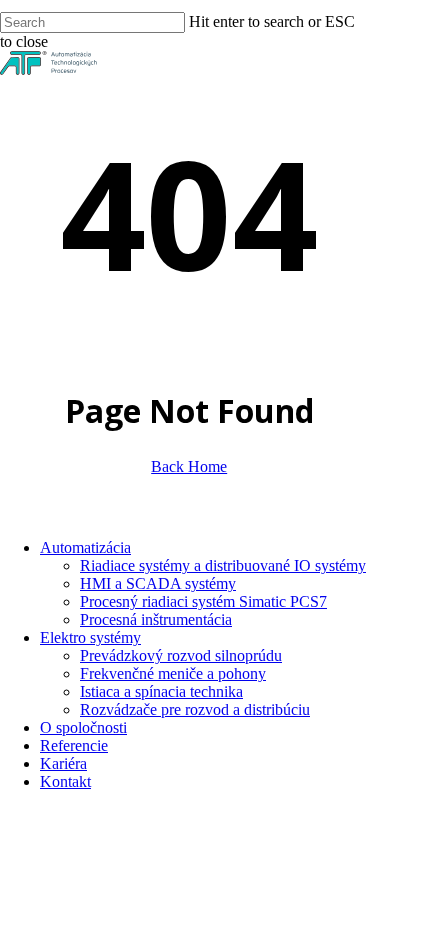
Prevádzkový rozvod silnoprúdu (181, 655)
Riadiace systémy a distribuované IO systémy (223, 565)
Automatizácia (85, 547)
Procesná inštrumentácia (156, 619)
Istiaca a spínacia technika (161, 691)
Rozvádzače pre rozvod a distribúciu (195, 709)
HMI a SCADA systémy (158, 583)
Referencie (74, 745)
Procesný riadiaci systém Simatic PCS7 (203, 601)
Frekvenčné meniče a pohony (173, 673)
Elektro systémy (90, 637)
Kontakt (65, 781)
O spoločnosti (83, 727)
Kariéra (63, 763)
